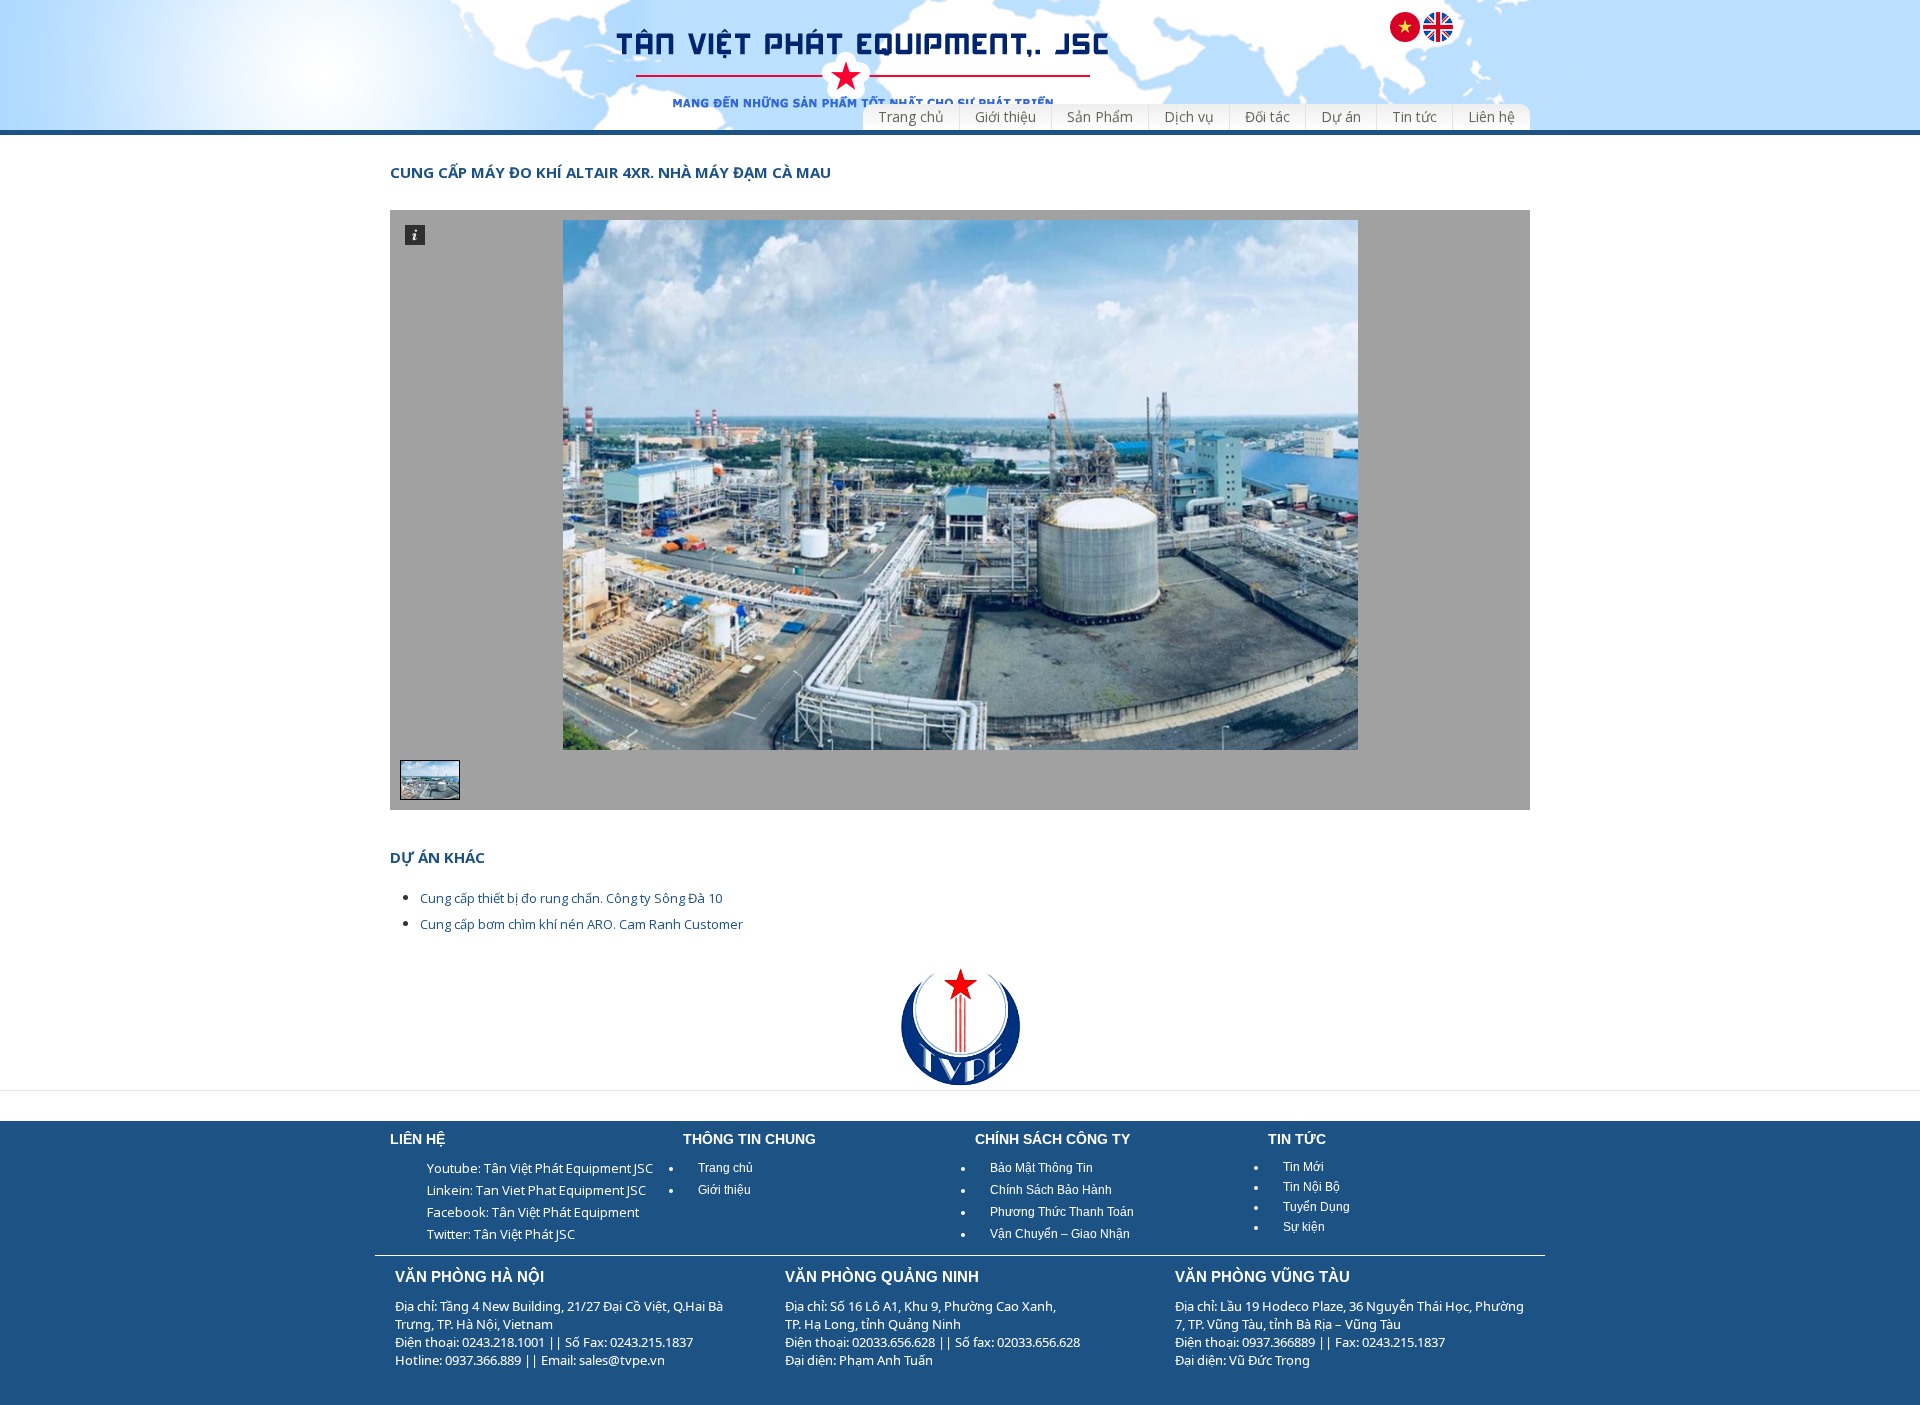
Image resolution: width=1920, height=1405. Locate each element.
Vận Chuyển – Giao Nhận (1060, 1234)
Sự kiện (1304, 1227)
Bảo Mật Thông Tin (1041, 1168)
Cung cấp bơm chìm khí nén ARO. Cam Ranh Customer (581, 924)
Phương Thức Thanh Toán (1062, 1212)
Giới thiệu (724, 1190)
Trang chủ (725, 1168)
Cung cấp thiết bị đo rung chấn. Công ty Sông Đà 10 (571, 898)
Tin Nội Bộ (1311, 1187)
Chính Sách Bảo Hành (1051, 1190)
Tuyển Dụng (1316, 1207)
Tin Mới (1303, 1167)
